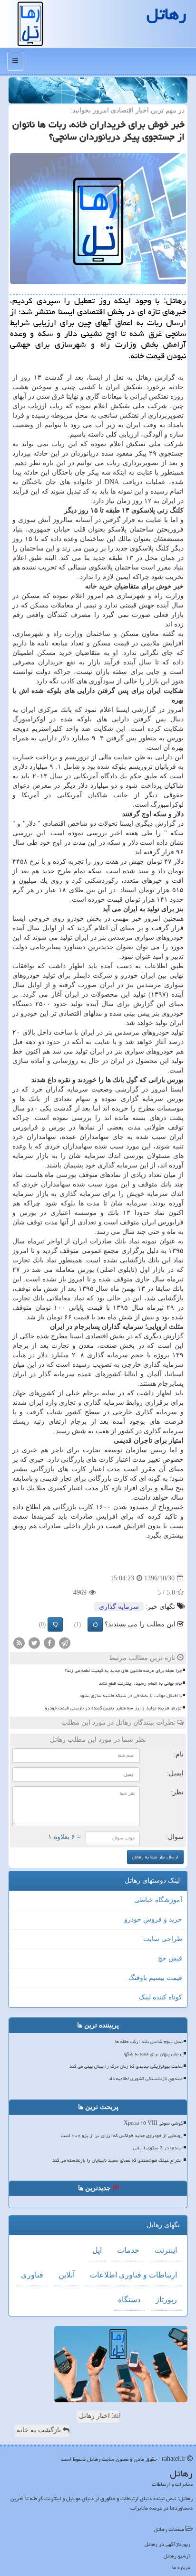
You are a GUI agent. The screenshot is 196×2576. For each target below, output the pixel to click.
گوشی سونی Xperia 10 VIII (153, 2123)
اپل (97, 2250)
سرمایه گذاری (119, 1607)
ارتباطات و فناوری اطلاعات (133, 2275)
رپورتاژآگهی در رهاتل (167, 2544)
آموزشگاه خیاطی (158, 1900)
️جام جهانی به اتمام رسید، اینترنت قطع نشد (140, 1683)
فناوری (32, 2275)
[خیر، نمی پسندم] (55, 1624)
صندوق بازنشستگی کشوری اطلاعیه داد (146, 2079)
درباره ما (181, 2567)
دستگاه (129, 2300)
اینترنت (166, 2250)
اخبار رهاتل (95, 2416)
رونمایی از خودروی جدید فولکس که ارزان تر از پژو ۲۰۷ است (122, 2136)
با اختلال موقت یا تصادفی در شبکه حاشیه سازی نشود (131, 1696)
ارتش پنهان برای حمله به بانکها (153, 2054)
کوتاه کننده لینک (161, 1997)
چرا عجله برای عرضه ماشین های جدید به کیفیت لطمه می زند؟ (123, 1671)
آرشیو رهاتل (177, 2556)
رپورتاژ (166, 2300)
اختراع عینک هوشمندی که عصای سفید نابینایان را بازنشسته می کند (118, 2160)
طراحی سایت (163, 1939)
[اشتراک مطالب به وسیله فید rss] (19, 1643)
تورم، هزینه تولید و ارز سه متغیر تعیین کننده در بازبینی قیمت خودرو (113, 1708)
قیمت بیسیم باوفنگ (155, 1978)
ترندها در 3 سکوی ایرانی (158, 2148)
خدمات (128, 2250)
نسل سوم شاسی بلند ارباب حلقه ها (149, 2042)
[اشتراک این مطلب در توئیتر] (34, 1643)
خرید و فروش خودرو (153, 1919)
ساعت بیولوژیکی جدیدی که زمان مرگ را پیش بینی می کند (126, 2066)
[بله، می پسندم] (95, 1624)
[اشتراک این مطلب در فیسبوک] (49, 1643)
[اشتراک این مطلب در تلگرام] (65, 1643)
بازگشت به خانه (40, 2430)
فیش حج (170, 1958)
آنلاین (67, 2275)
